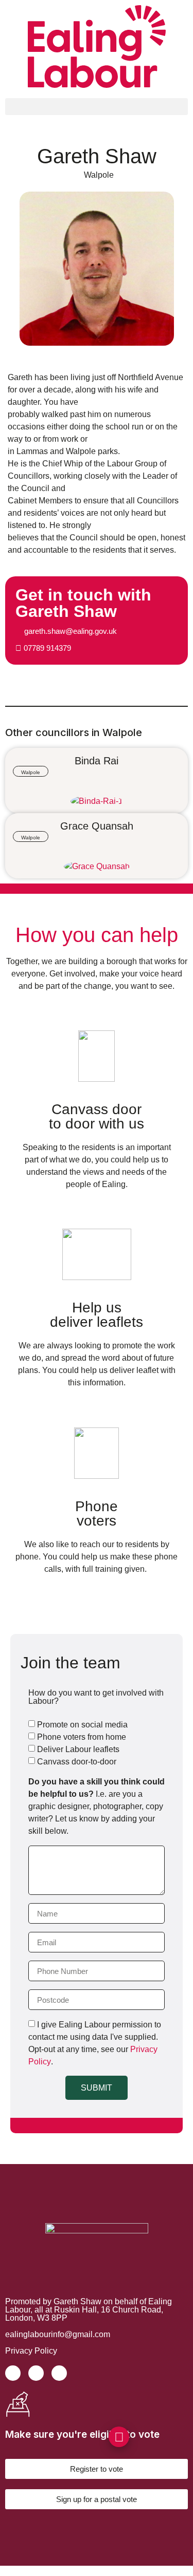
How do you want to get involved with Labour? (96, 1697)
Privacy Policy (31, 2351)
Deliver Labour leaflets (78, 1749)
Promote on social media (82, 1725)
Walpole (99, 175)
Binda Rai (97, 761)
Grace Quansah (97, 826)
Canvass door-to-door (77, 1762)
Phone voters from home (82, 1737)
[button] (97, 107)
